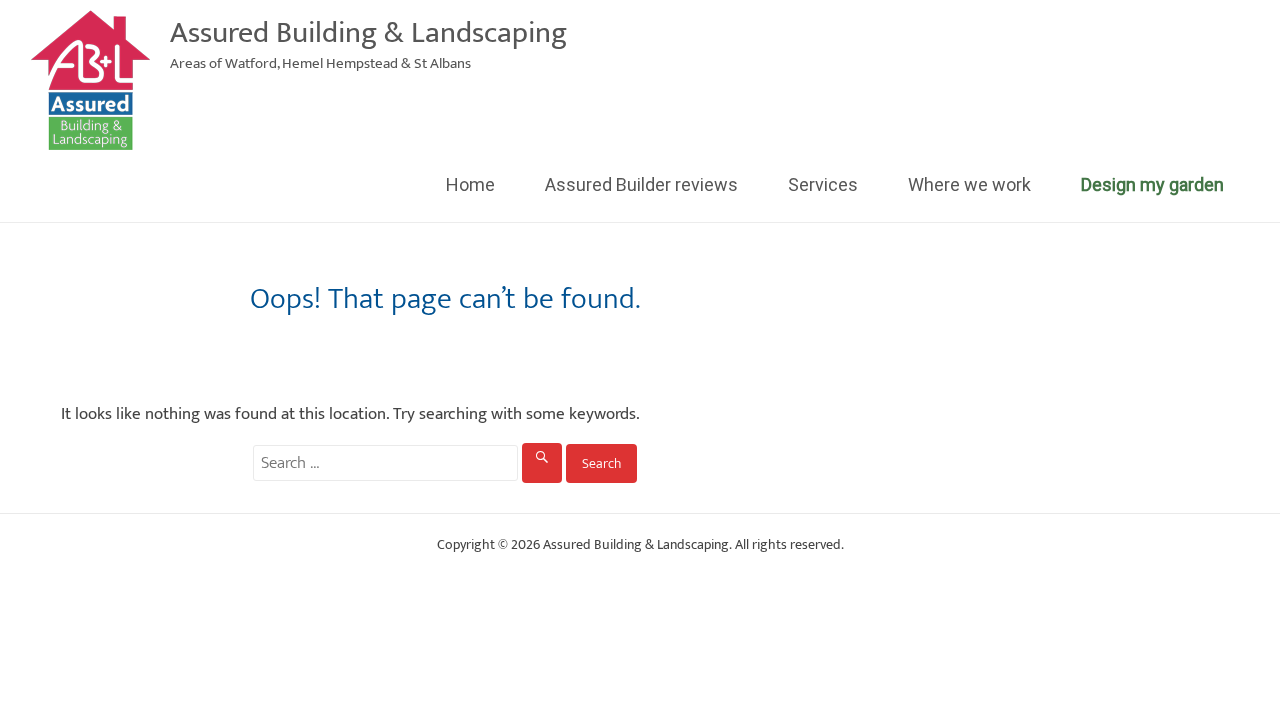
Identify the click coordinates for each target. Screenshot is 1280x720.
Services (823, 184)
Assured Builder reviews (641, 184)
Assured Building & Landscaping (368, 33)
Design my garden (1152, 184)
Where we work (969, 184)
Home (470, 184)
